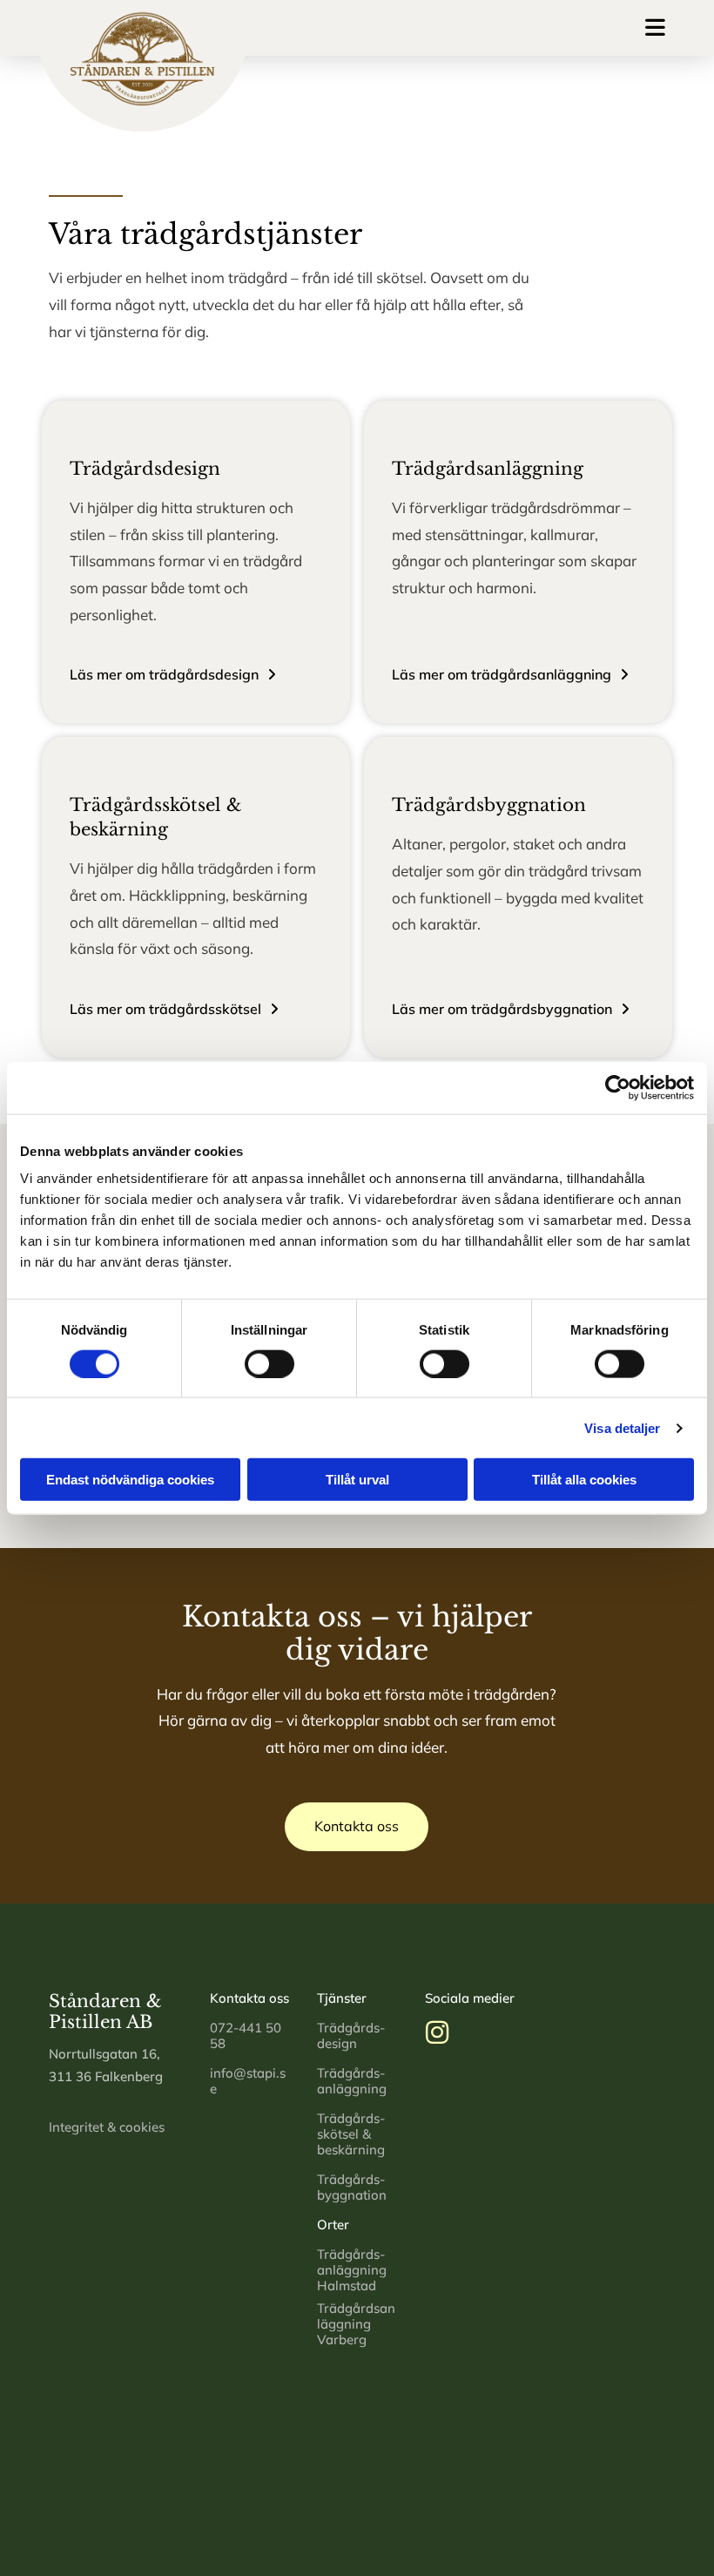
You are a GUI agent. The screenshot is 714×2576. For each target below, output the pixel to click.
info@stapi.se (248, 2081)
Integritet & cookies (107, 2127)
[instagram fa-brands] (437, 2035)
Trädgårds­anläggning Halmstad (352, 2270)
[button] (465, 27)
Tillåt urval (357, 1480)
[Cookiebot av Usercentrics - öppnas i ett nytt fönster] (618, 1087)
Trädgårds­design (351, 2035)
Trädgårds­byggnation (352, 2187)
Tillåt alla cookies (584, 1480)
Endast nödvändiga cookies (130, 1480)
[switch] (269, 1363)
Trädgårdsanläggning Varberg (356, 2324)
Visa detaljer (622, 1427)
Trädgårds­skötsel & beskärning (351, 2134)
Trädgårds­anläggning (352, 2081)
